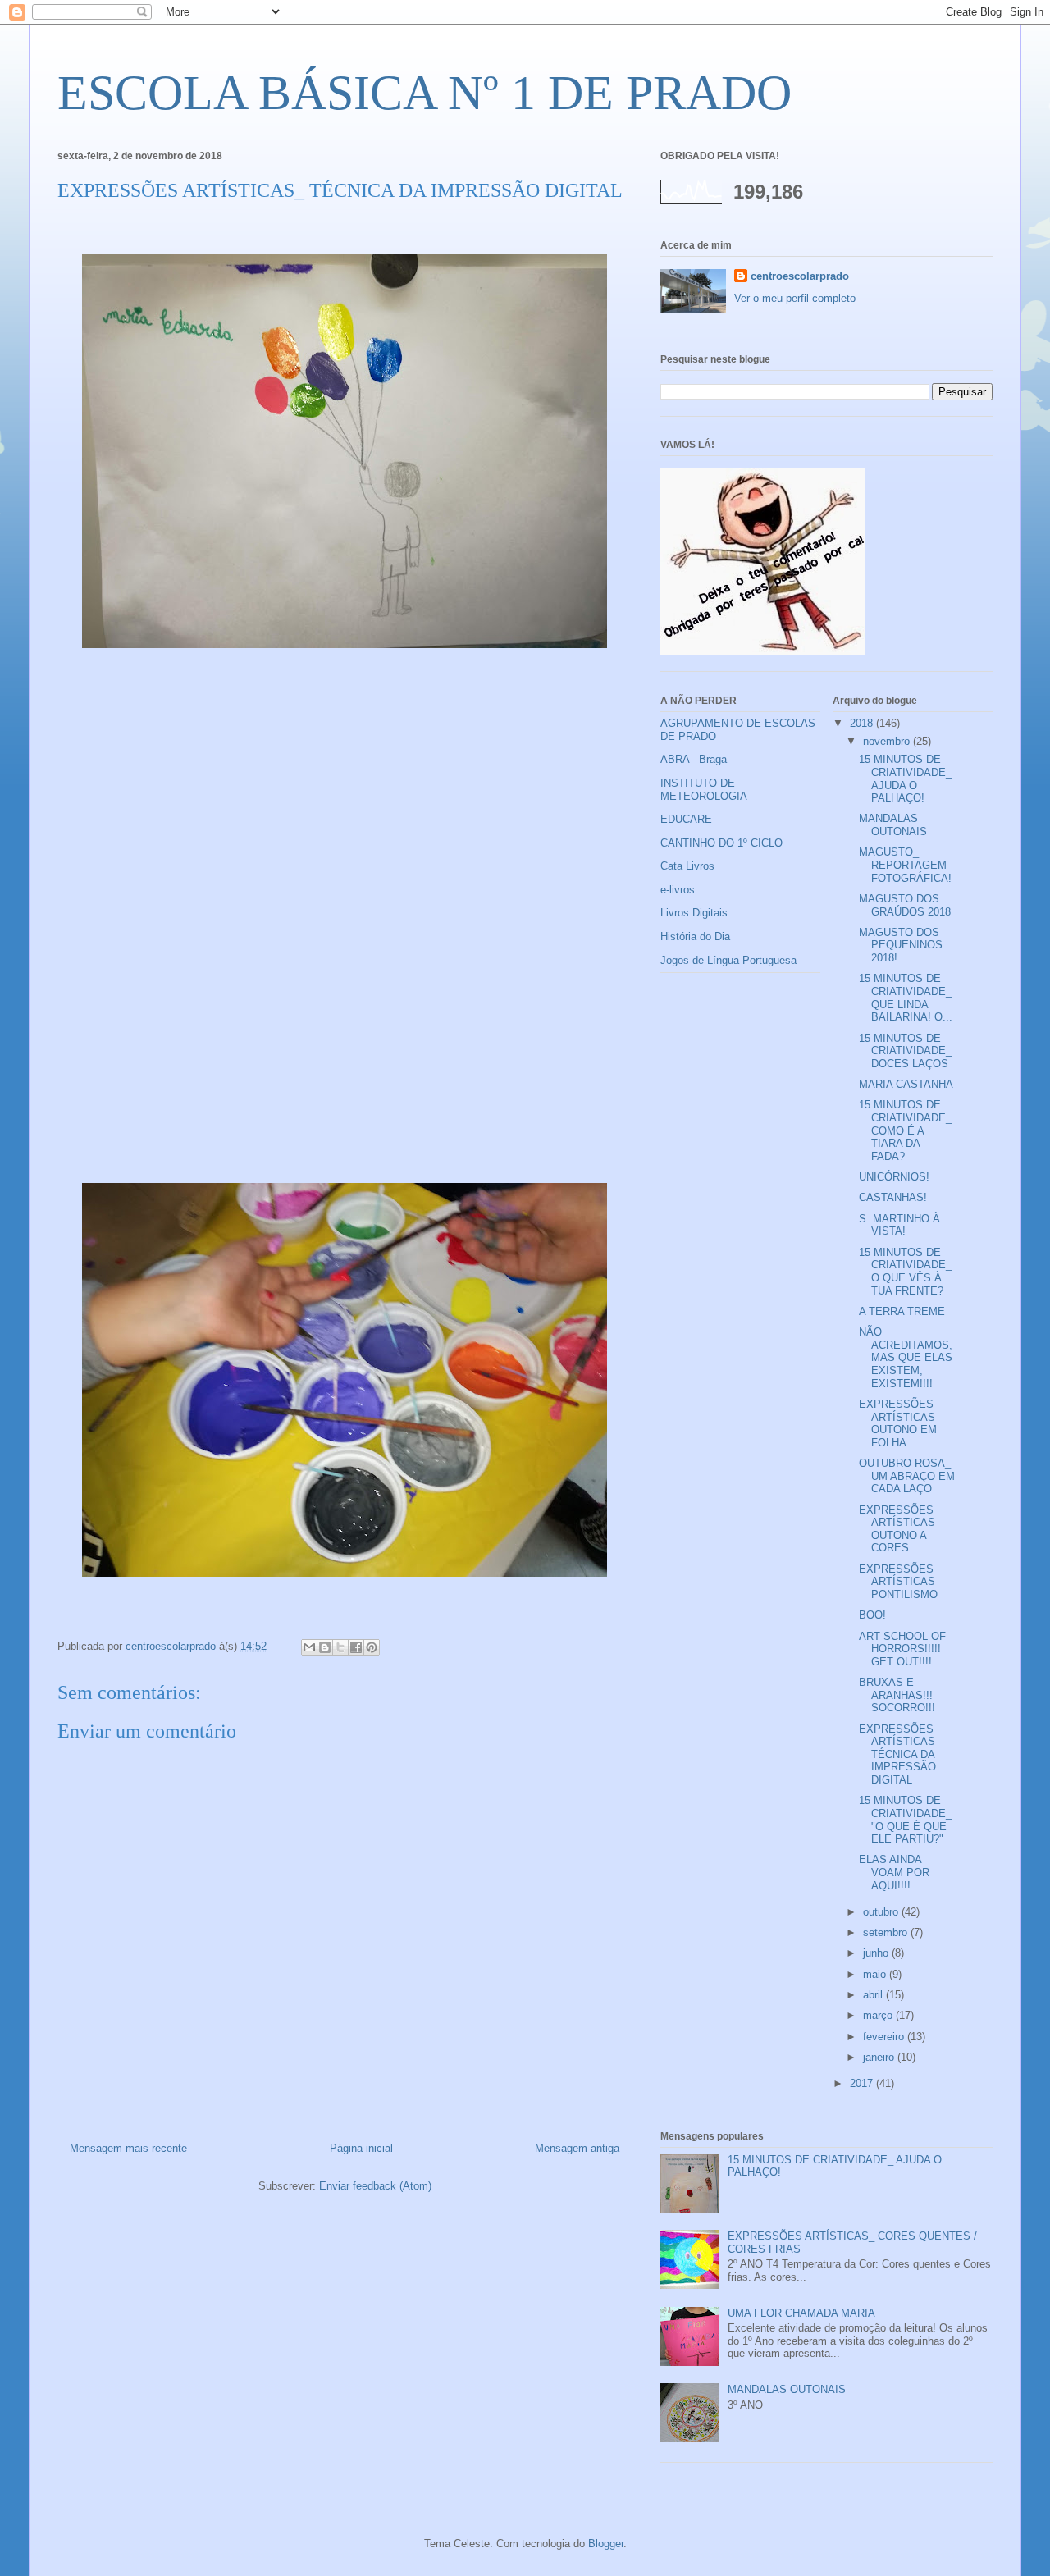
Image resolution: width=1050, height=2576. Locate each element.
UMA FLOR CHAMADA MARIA (801, 2313)
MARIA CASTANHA (906, 1084)
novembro (888, 741)
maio (876, 1974)
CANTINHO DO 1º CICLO (721, 843)
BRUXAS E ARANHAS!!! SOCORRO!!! (897, 1695)
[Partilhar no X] (340, 1647)
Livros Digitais (694, 913)
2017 (863, 2083)
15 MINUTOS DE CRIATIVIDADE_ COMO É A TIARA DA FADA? (905, 1130)
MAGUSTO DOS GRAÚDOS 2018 (905, 905)
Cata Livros (687, 866)
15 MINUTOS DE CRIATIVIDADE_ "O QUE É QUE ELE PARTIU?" (905, 1820)
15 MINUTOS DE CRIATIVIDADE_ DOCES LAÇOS (905, 1051)
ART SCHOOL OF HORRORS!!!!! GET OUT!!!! (902, 1649)
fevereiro (885, 2037)
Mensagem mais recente (128, 2148)
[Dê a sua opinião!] (325, 1647)
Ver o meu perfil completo (795, 298)
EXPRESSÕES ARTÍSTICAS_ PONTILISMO (900, 1582)
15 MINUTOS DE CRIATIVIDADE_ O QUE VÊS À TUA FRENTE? (905, 1272)
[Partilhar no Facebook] (356, 1647)
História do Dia (695, 936)
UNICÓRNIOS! (894, 1177)
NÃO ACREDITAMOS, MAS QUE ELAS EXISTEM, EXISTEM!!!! (906, 1357)
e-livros (678, 890)
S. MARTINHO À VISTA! (899, 1225)
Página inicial (361, 2148)
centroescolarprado (800, 276)
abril (874, 1995)
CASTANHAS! (893, 1197)
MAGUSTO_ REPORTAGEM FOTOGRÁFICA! (905, 865)
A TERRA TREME (902, 1311)
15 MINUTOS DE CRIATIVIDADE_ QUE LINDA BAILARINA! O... (906, 998)
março (879, 2015)
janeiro (880, 2057)
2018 (863, 723)
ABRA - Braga (694, 759)
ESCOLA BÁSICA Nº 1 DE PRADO (425, 93)
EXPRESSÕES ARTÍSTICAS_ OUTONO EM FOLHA (900, 1423)
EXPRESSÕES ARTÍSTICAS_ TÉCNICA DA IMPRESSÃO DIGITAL (900, 1754)
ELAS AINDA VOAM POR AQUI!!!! (894, 1872)
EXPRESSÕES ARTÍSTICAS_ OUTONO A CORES (900, 1529)
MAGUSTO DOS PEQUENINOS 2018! (901, 945)
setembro (887, 1932)
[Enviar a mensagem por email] (309, 1647)
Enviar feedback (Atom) (375, 2186)
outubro (882, 1912)
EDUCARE (686, 819)
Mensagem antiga (577, 2148)
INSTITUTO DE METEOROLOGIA (704, 790)
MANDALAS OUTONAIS (893, 825)
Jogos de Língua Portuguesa (728, 960)
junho (877, 1953)
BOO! (872, 1615)
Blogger (606, 2544)
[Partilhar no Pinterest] (372, 1647)
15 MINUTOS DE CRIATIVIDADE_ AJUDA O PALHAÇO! (905, 779)
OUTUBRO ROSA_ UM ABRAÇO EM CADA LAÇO (907, 1476)
